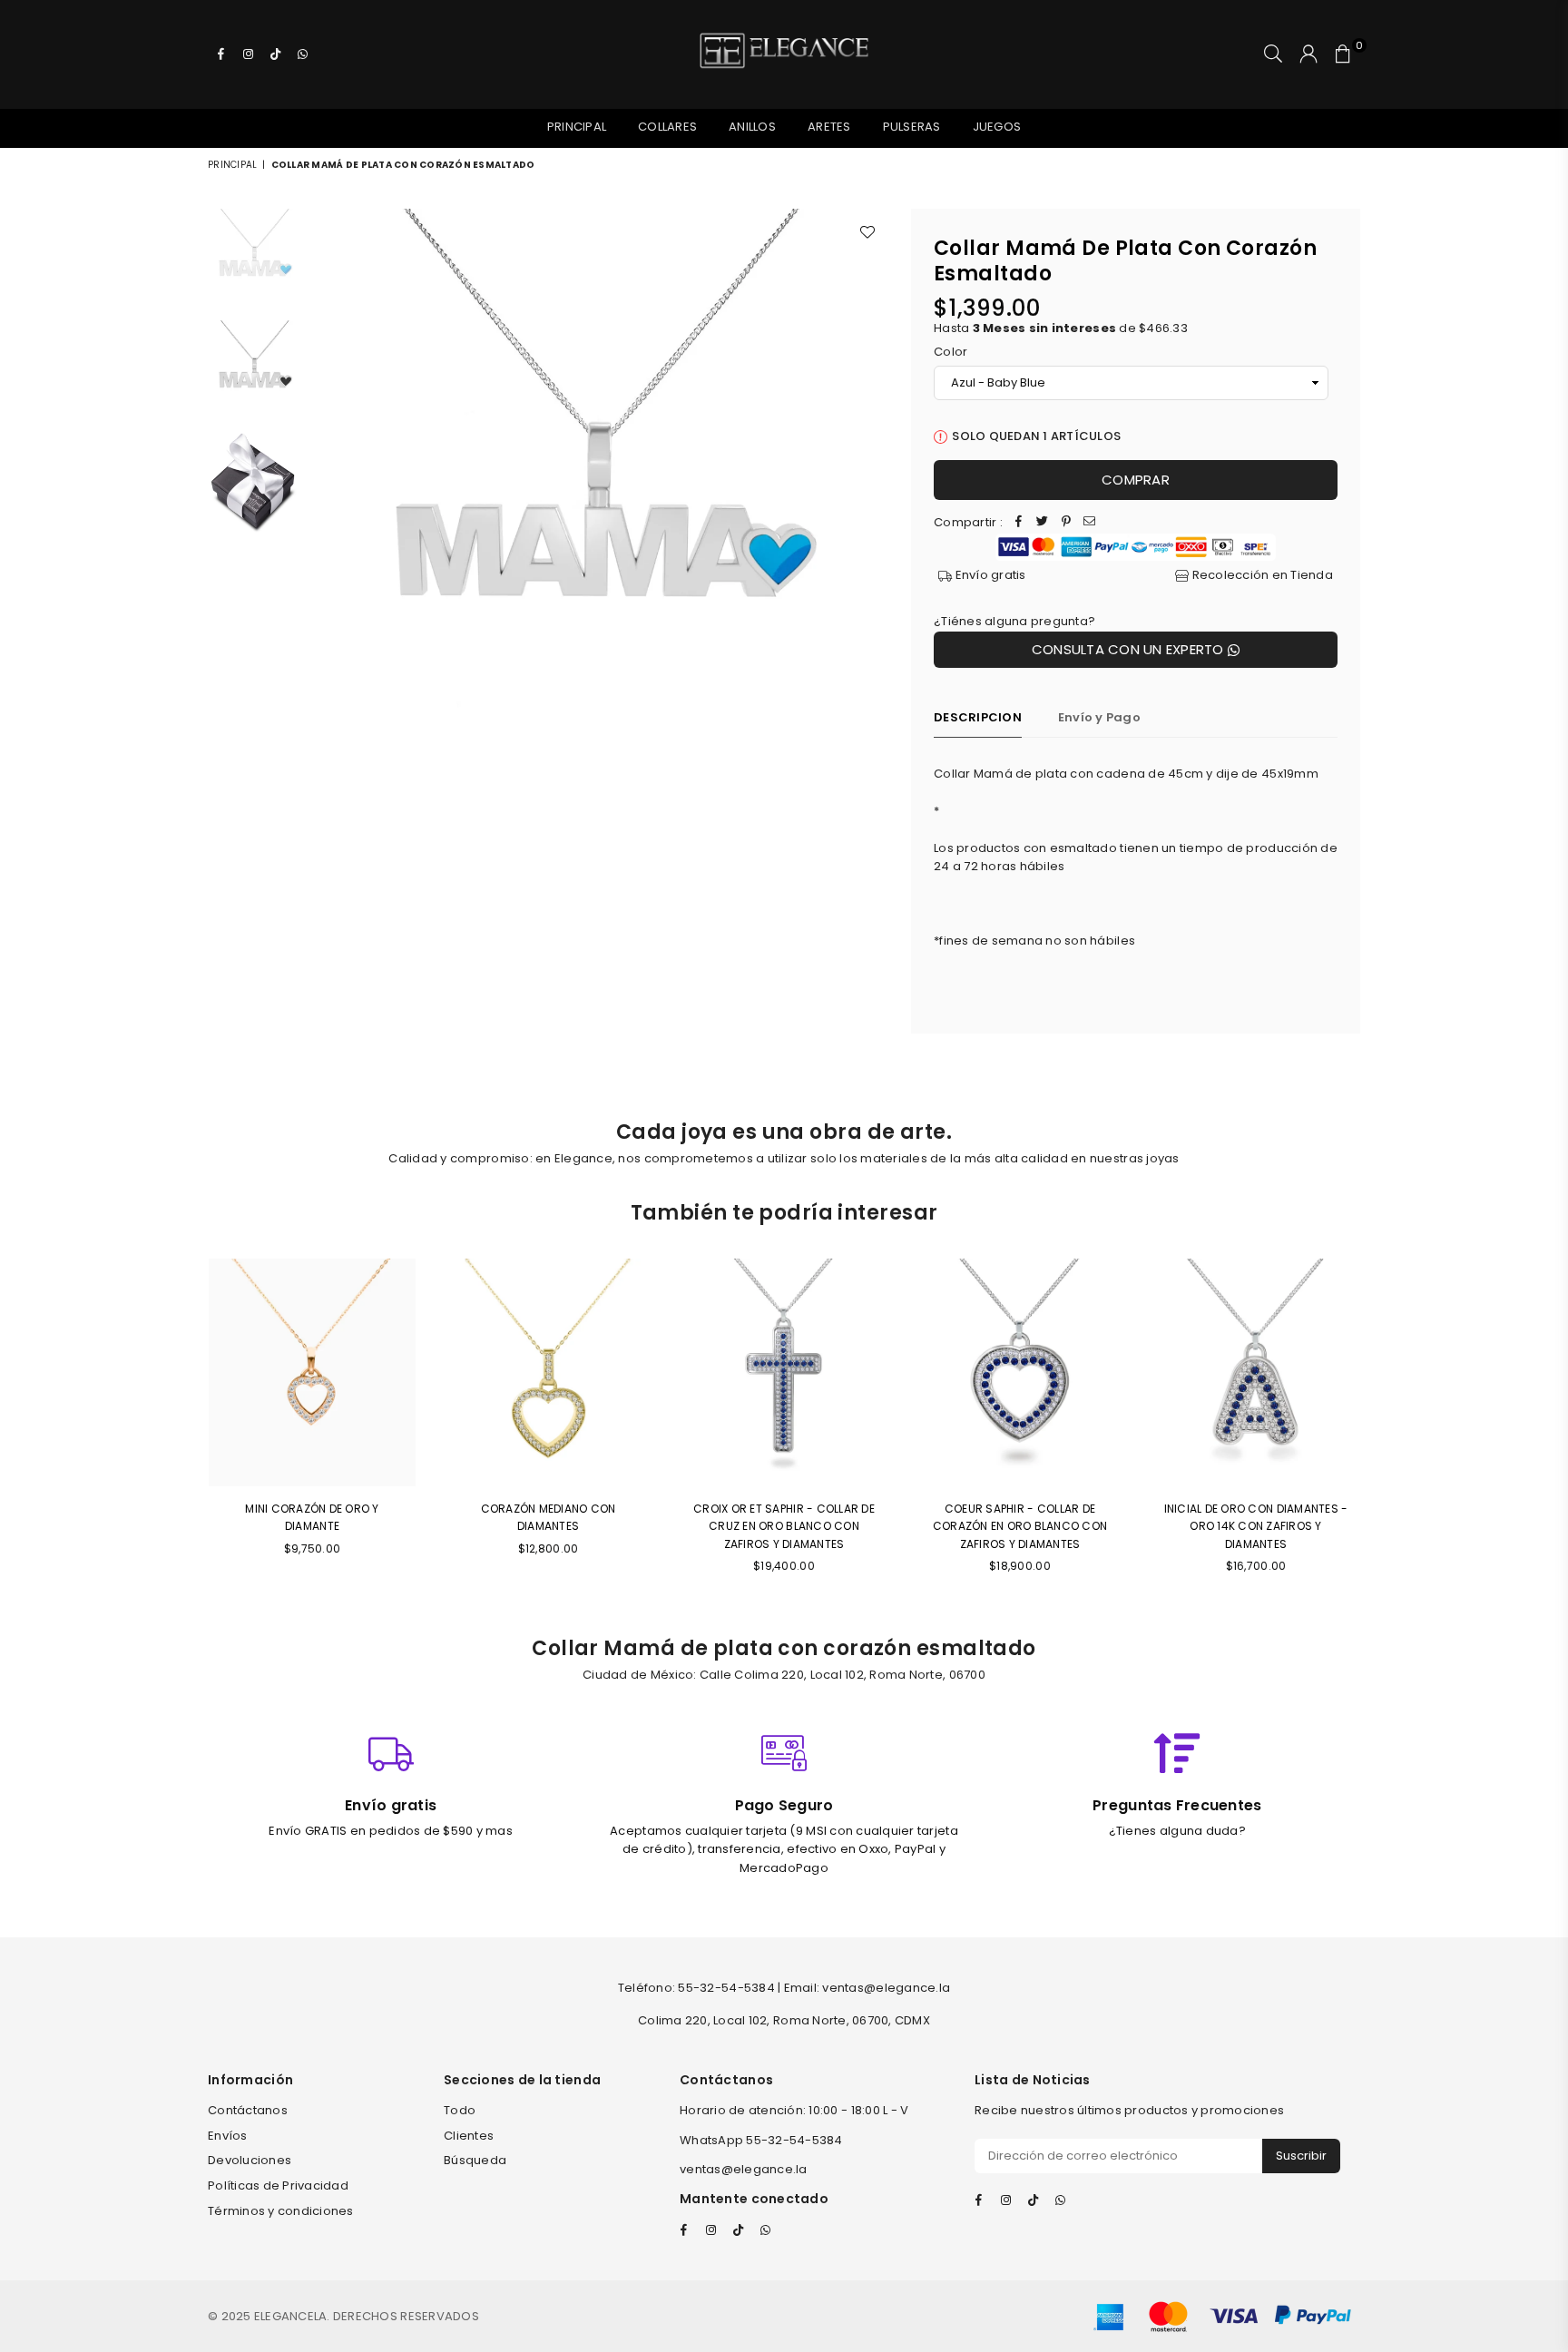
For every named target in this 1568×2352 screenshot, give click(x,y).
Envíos (228, 2136)
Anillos (752, 127)
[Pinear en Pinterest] (1066, 523)
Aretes (829, 127)
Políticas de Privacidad (278, 2185)
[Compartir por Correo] (1090, 523)
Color (951, 352)
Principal (577, 127)
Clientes (469, 2136)
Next (872, 498)
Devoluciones (250, 2160)
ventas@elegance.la (744, 2169)
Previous (326, 498)
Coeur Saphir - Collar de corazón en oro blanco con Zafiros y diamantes (1020, 1526)
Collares (667, 127)
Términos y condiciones (281, 2211)
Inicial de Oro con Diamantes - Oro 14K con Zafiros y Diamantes (1256, 1526)
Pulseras (912, 127)
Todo (460, 2110)
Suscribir (1301, 2156)
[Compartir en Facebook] (1019, 523)
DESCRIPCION (978, 717)
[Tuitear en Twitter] (1043, 523)
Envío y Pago (1099, 717)
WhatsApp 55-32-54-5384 (761, 2140)
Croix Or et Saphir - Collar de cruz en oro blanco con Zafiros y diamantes (784, 1526)
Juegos (997, 127)
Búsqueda (475, 2160)
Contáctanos (248, 2110)
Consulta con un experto (1130, 649)
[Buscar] (1273, 54)
